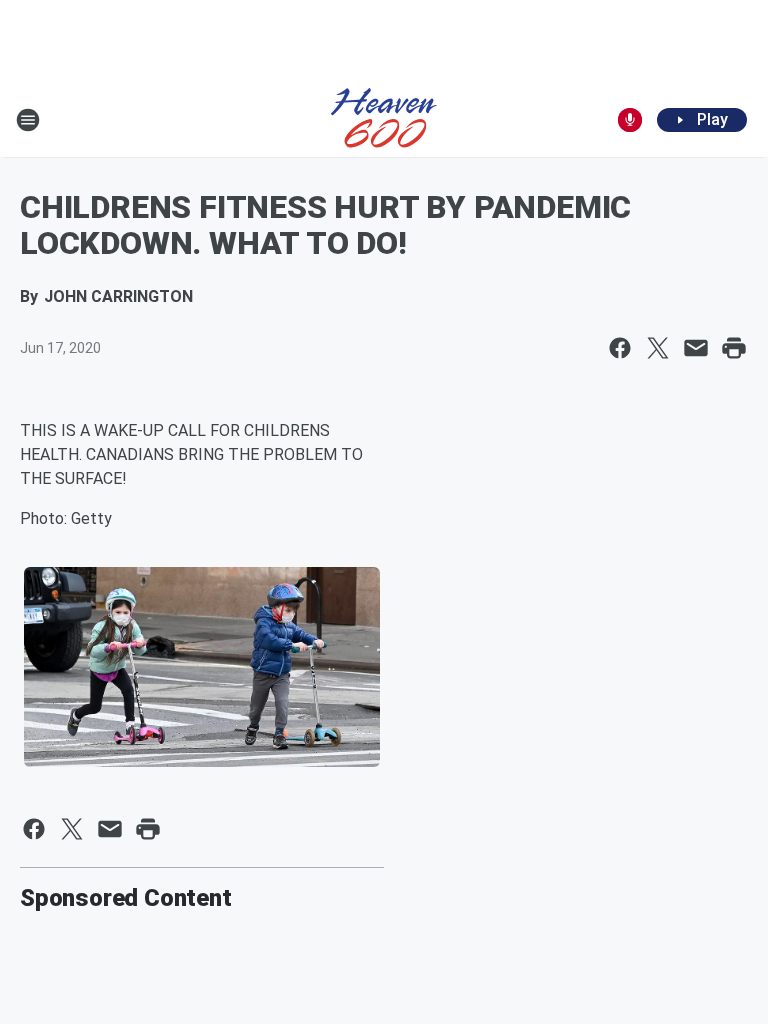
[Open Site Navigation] (28, 120)
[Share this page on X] (658, 348)
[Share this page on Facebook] (620, 348)
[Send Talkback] (630, 120)
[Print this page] (734, 348)
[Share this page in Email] (696, 348)
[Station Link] (384, 120)
